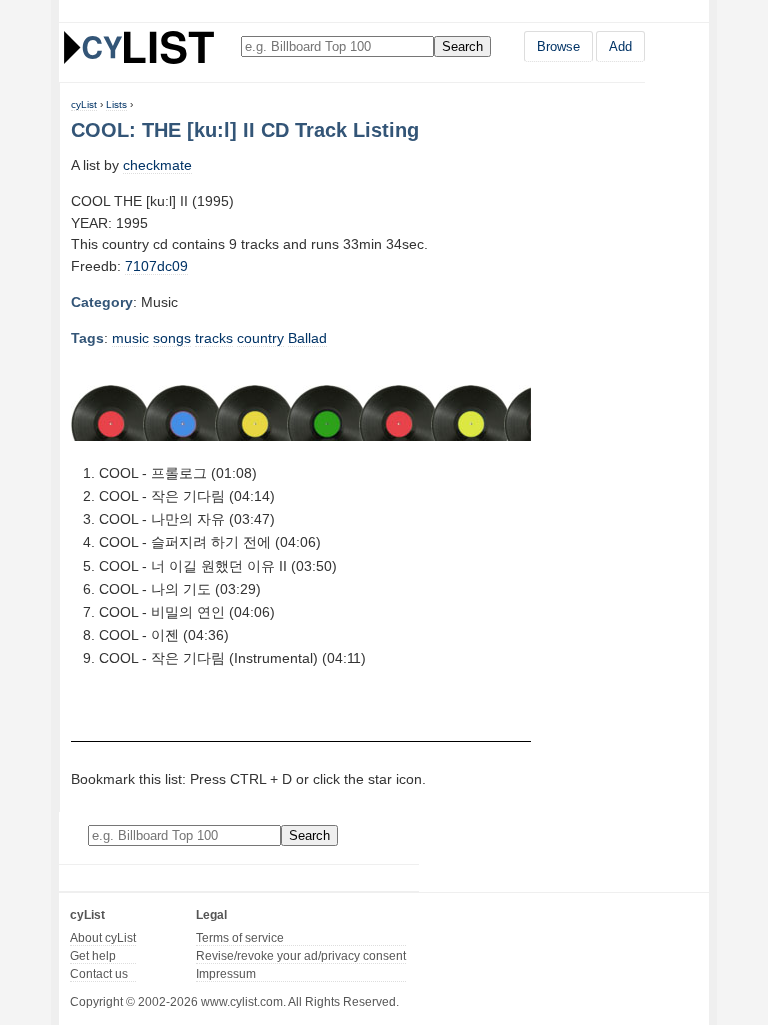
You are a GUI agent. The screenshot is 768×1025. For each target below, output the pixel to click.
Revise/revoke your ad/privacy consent (301, 956)
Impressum (226, 974)
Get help (93, 956)
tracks (214, 338)
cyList (84, 104)
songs (172, 338)
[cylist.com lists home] (139, 47)
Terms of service (240, 938)
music (130, 338)
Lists (116, 104)
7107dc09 (156, 266)
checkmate (157, 165)
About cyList (103, 938)
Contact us (99, 974)
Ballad (307, 338)
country (260, 338)
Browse (558, 46)
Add (620, 46)
